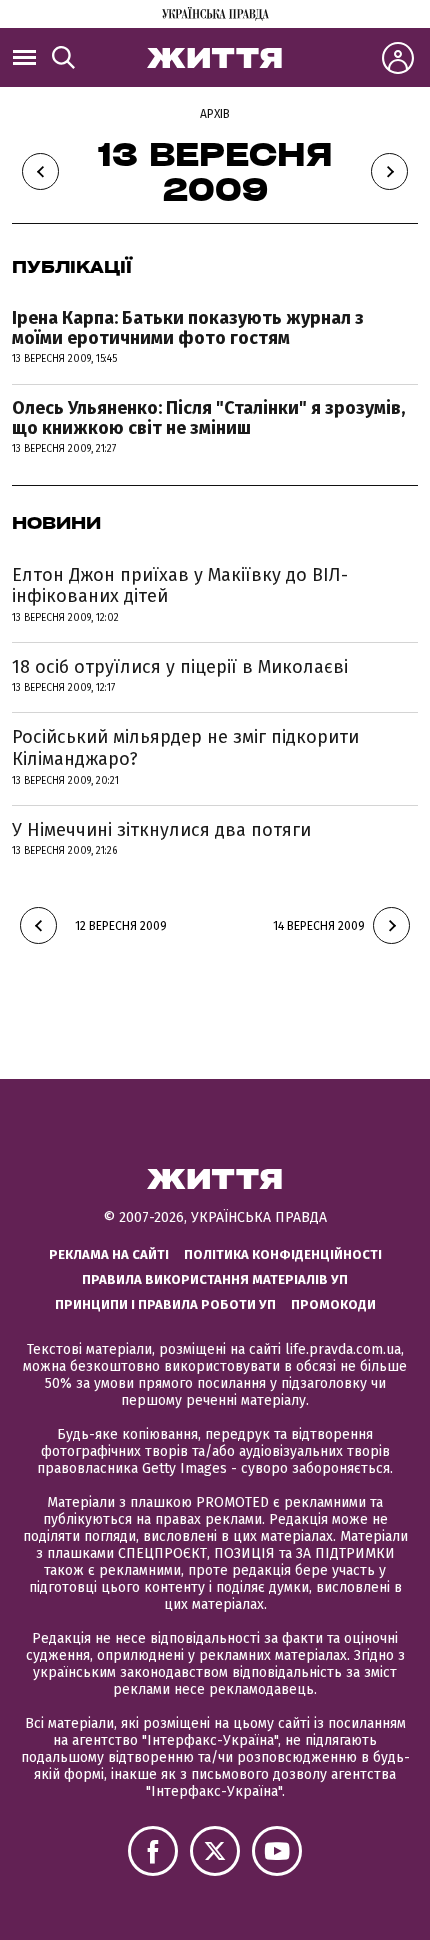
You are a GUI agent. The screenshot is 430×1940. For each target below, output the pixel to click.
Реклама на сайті (109, 1254)
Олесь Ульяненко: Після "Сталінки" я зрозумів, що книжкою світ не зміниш (208, 418)
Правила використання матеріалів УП (215, 1279)
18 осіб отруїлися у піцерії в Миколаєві (180, 667)
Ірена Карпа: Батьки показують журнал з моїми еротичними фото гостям (188, 328)
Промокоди (333, 1304)
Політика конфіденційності (283, 1254)
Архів (215, 114)
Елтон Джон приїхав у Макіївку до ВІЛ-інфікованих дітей (180, 586)
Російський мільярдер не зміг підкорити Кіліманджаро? (185, 748)
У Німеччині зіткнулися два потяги (161, 830)
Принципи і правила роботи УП (165, 1304)
